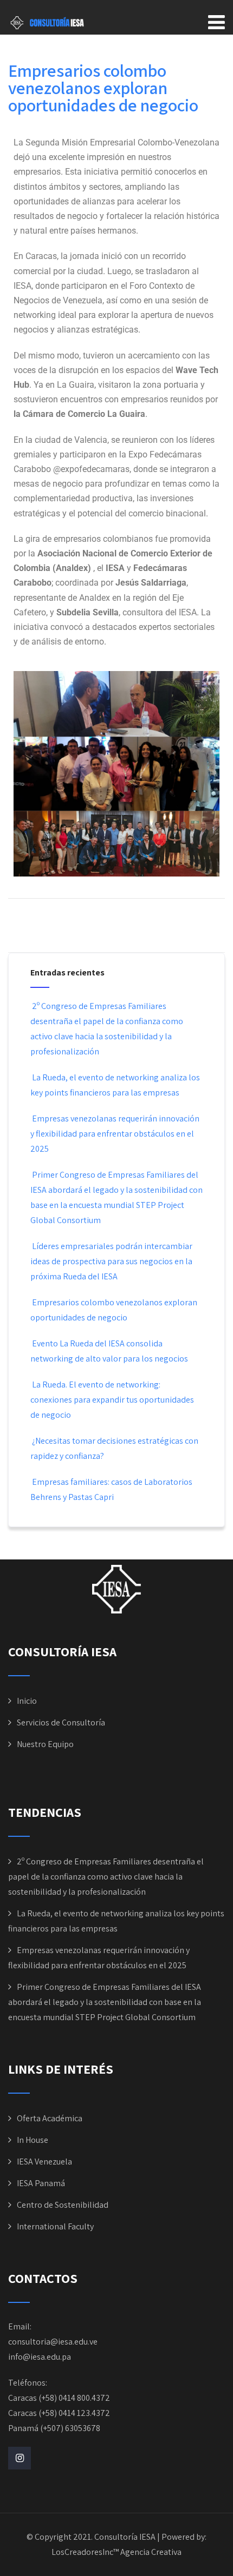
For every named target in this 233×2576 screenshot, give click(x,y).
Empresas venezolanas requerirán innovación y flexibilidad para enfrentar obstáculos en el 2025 (115, 1134)
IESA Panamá (41, 2183)
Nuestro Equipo (45, 1744)
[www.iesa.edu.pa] (116, 1611)
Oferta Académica (50, 2118)
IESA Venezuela (44, 2162)
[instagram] (20, 2458)
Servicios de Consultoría (61, 1722)
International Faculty (55, 2226)
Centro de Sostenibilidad (63, 2205)
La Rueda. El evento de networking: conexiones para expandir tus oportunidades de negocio (112, 1400)
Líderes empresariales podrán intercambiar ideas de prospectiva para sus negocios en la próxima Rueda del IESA (111, 1261)
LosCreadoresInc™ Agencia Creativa (116, 2552)
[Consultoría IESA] (47, 23)
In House (33, 2140)
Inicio (27, 1701)
